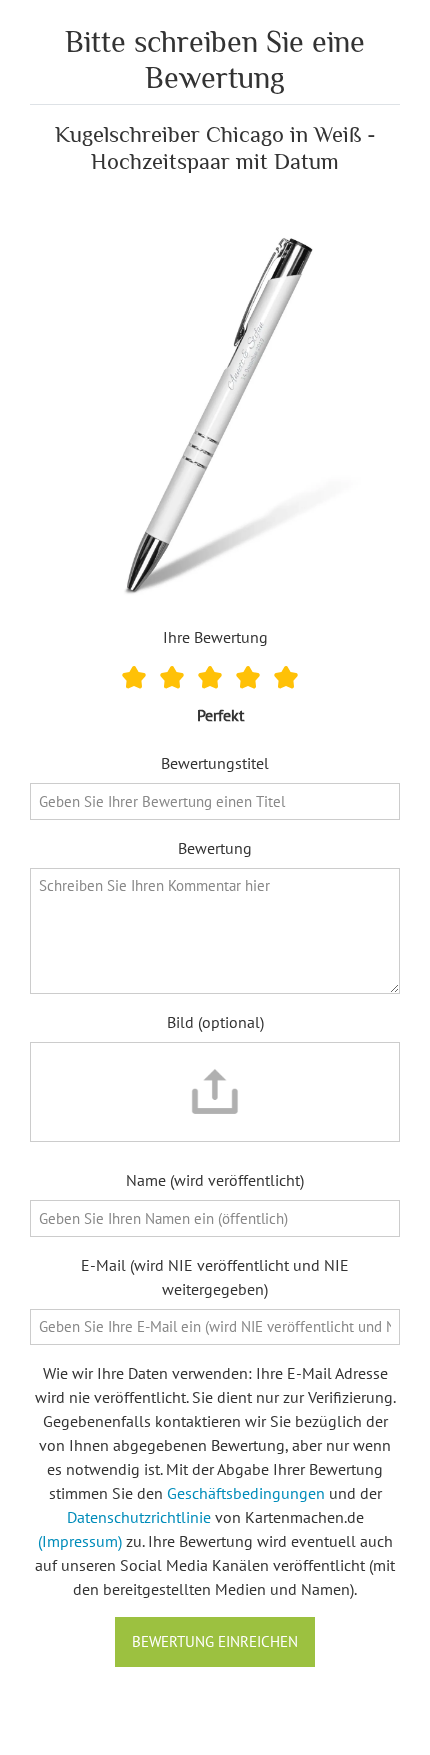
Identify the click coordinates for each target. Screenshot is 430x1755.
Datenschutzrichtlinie (139, 1517)
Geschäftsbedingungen (246, 1493)
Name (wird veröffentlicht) (215, 1180)
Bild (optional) (215, 1022)
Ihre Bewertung (215, 637)
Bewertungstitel (215, 763)
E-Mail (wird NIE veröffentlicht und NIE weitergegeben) (215, 1277)
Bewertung (215, 848)
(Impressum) (80, 1541)
